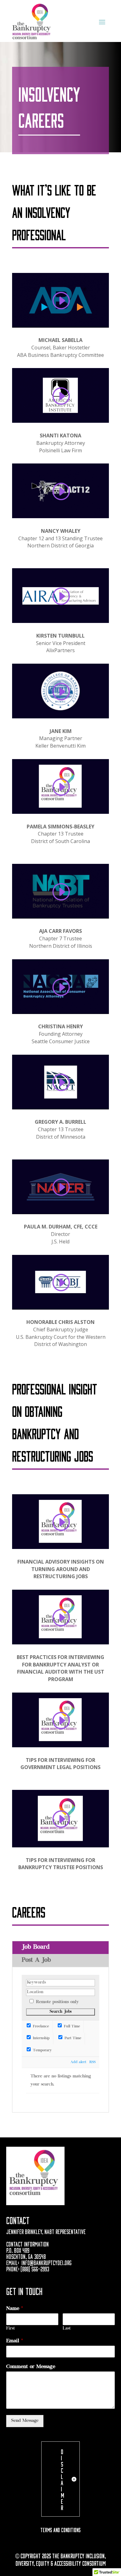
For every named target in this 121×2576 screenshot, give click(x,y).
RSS (92, 2062)
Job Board (36, 1947)
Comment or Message (31, 2367)
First (11, 2329)
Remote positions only (57, 2002)
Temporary (42, 2051)
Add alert (78, 2062)
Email (15, 2341)
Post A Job (36, 1960)
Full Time (71, 2027)
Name (15, 2309)
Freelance (40, 2027)
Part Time (72, 2038)
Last (67, 2329)
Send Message (25, 2421)
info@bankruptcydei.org (47, 2262)
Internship (41, 2038)
